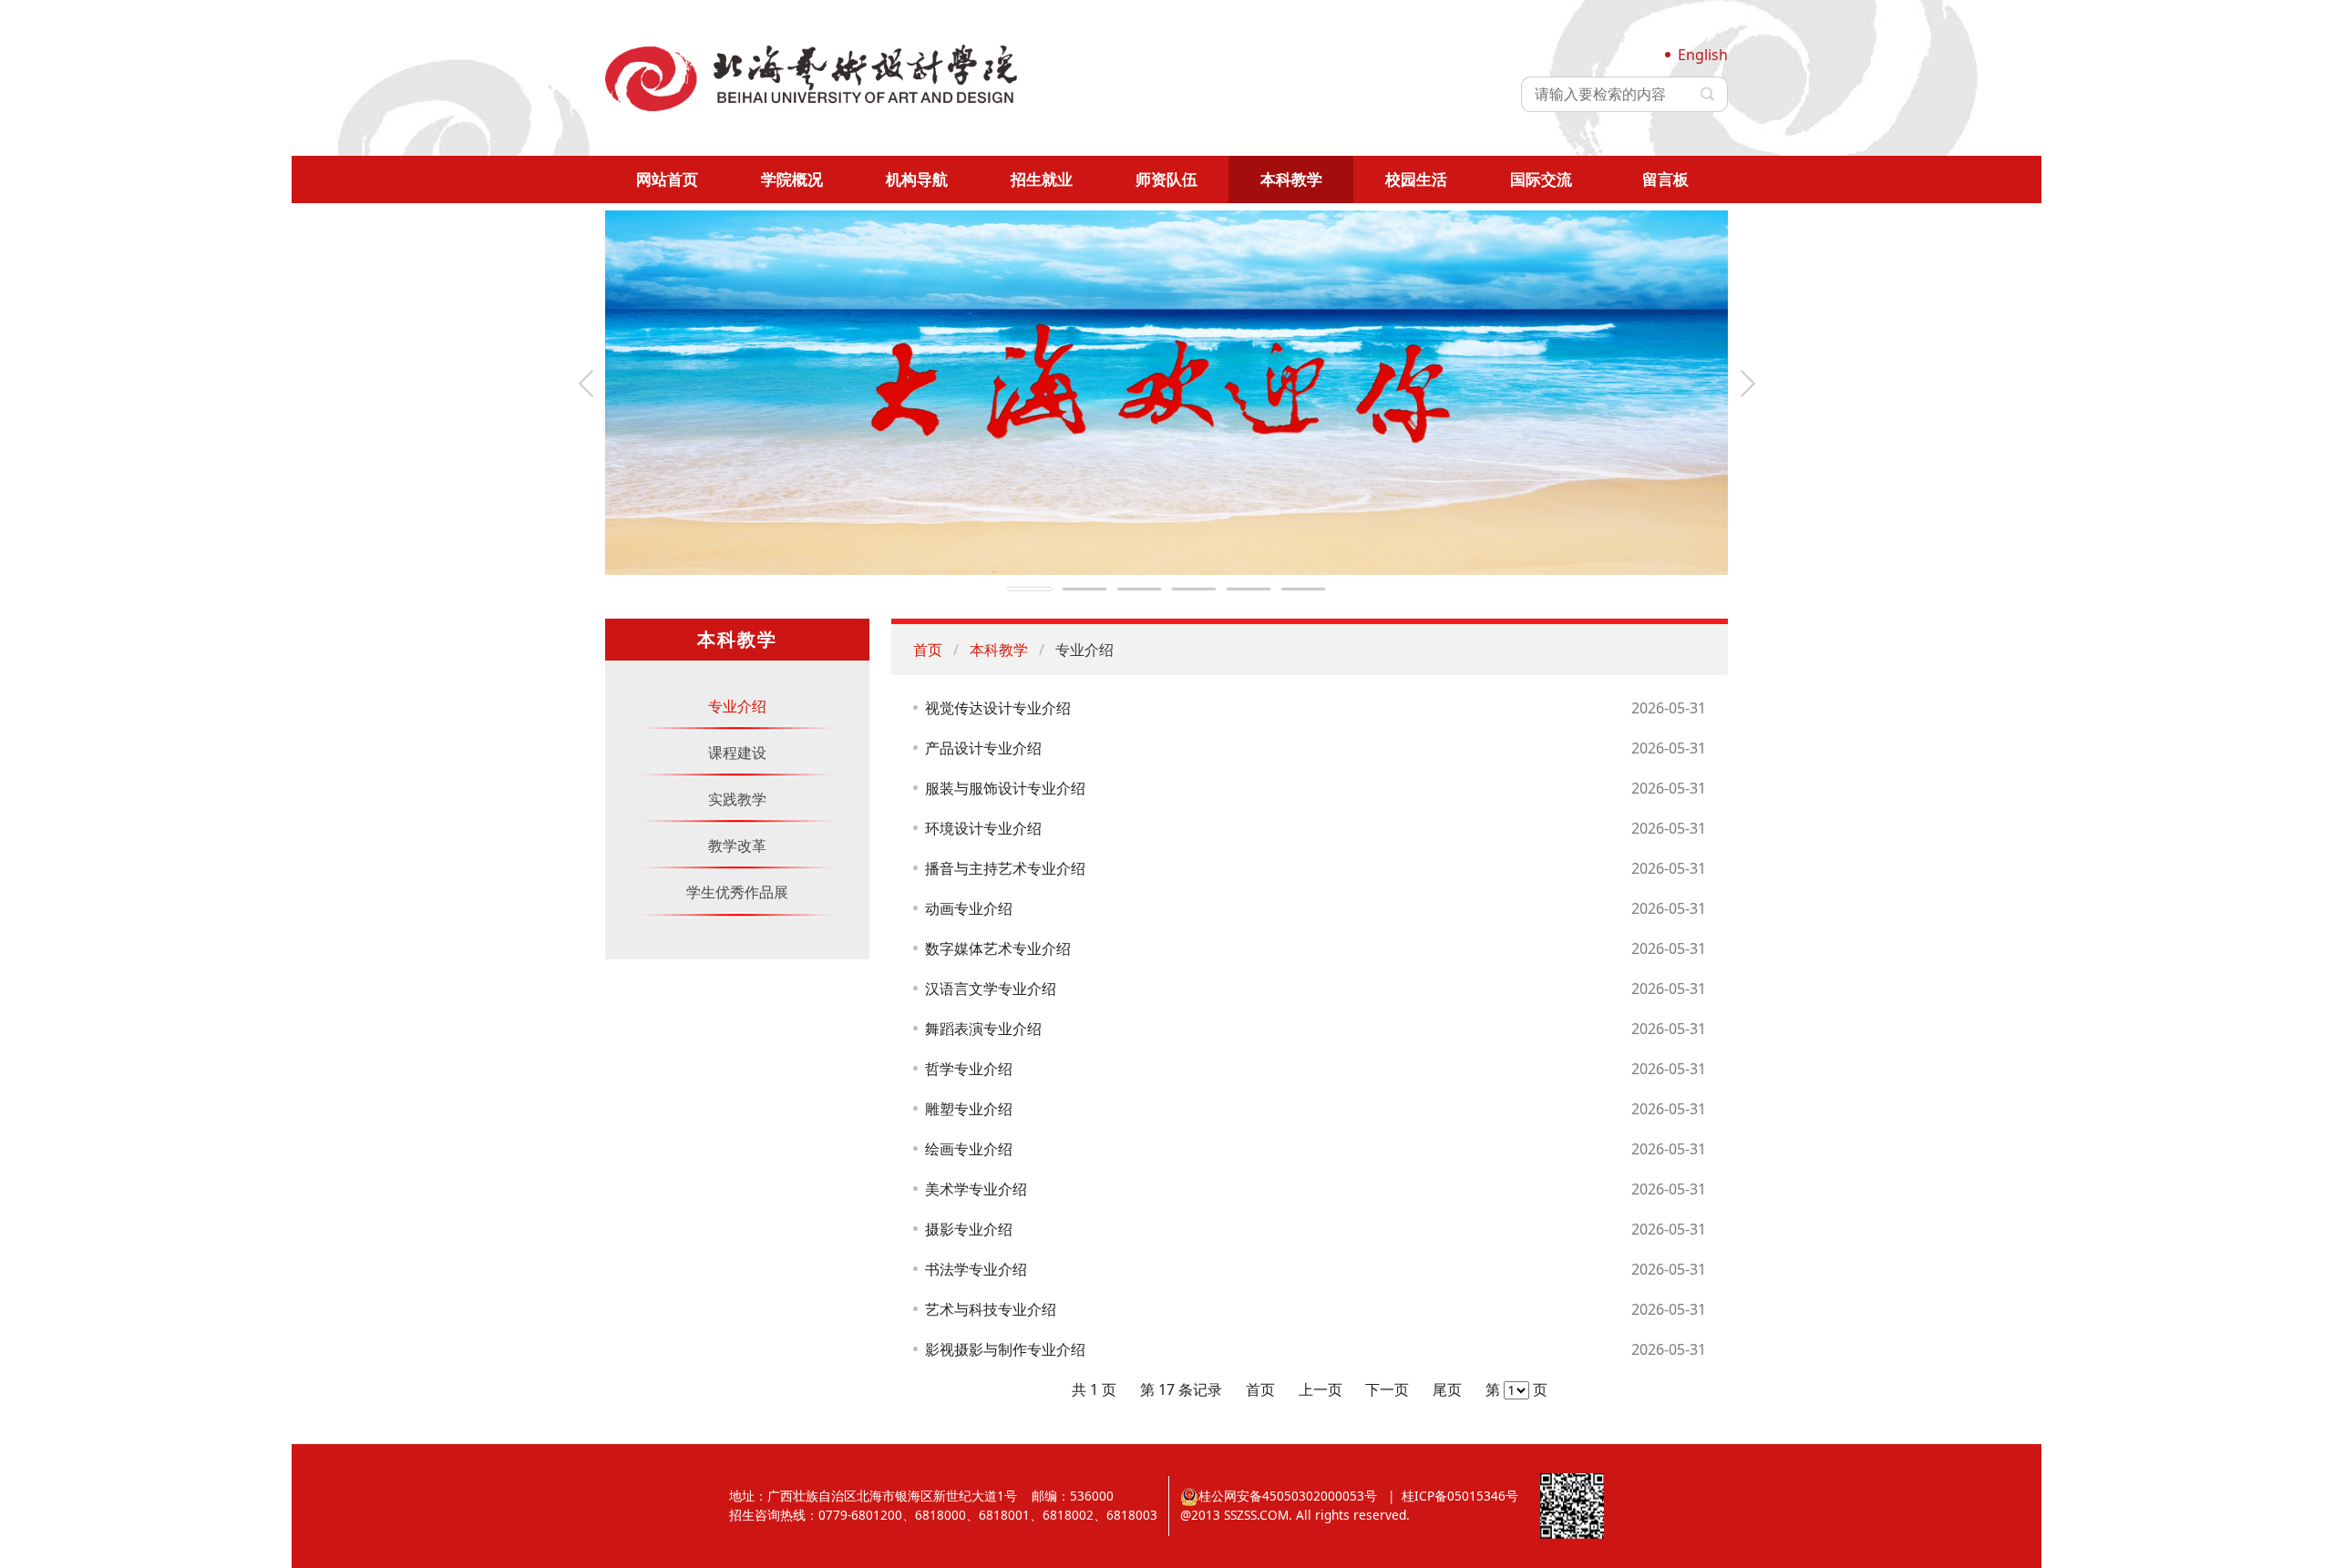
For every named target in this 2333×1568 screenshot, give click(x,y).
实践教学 (737, 799)
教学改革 (737, 845)
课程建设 (737, 753)
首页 (928, 650)
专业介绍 (737, 706)
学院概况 (792, 179)
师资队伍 (1166, 179)
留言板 (1665, 179)
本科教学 (1291, 179)
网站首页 (667, 179)
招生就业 (1042, 179)
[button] (586, 384)
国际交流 (1541, 179)
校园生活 (1416, 179)
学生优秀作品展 (737, 892)
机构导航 (917, 179)
